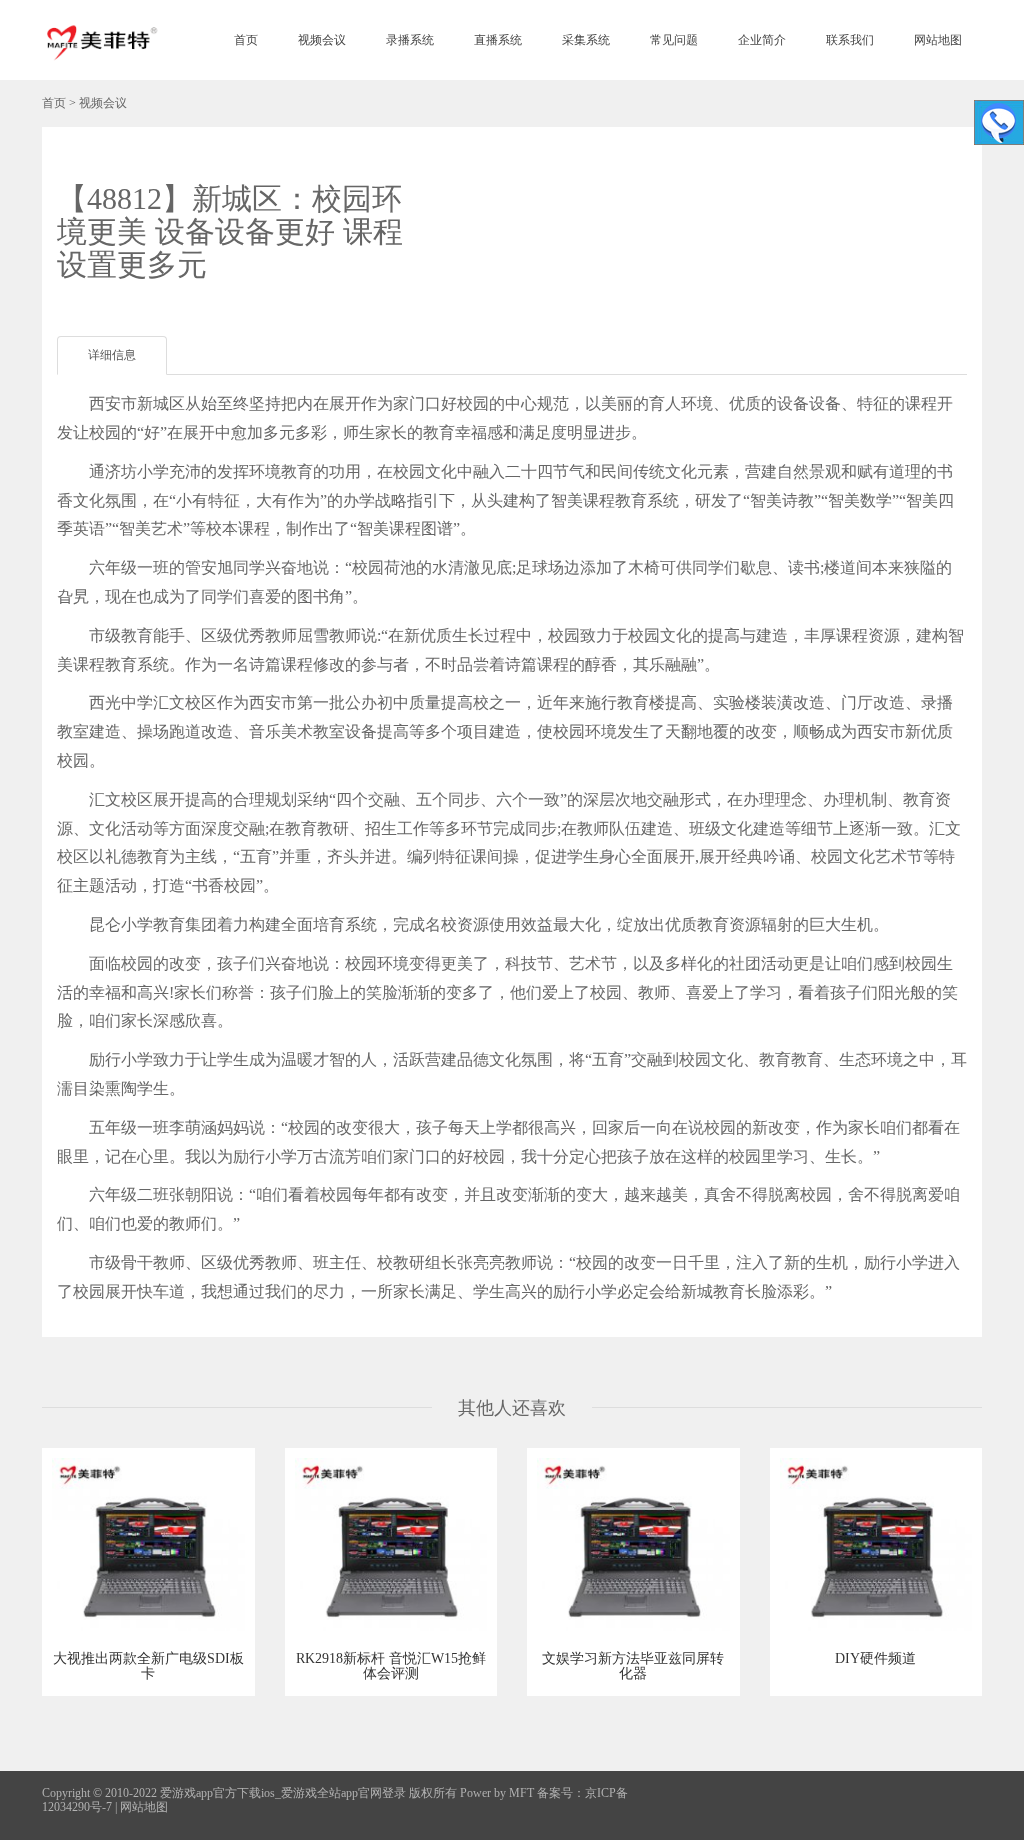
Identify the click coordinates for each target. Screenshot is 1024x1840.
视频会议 (322, 40)
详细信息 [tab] (112, 355)
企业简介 (762, 40)
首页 (246, 40)
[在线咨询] (999, 122)
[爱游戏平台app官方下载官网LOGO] (101, 40)
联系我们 (850, 40)
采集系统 (586, 40)
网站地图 (938, 40)
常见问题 (674, 40)
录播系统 (410, 40)
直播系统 (498, 40)
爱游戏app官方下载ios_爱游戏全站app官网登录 (283, 1793)
